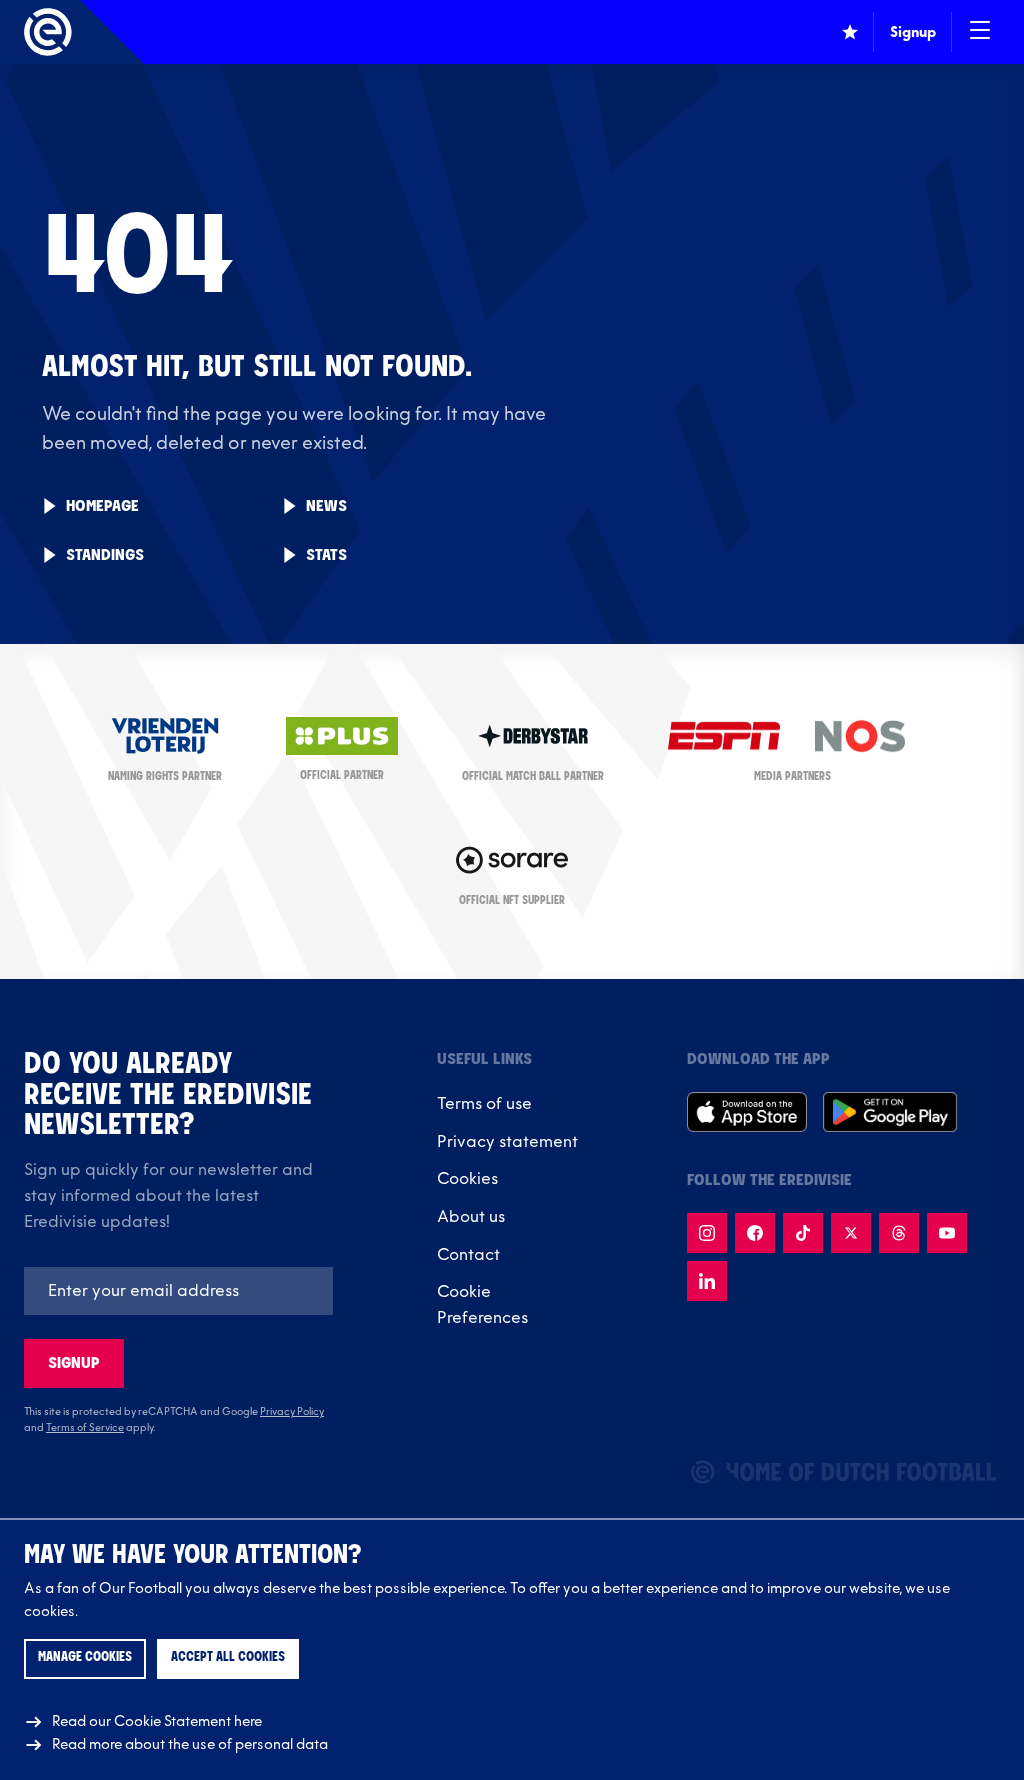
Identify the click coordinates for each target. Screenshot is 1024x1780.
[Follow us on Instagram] (707, 1233)
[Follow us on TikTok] (803, 1233)
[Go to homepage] (48, 32)
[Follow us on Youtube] (947, 1233)
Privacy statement (507, 1142)
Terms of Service (85, 1428)
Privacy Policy (292, 1412)
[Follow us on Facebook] (755, 1233)
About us (471, 1217)
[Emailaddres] (178, 1291)
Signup (74, 1363)
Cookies (467, 1179)
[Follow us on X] (851, 1233)
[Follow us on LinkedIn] (707, 1281)
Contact (468, 1255)
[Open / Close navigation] (980, 32)
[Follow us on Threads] (899, 1233)
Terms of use (484, 1104)
